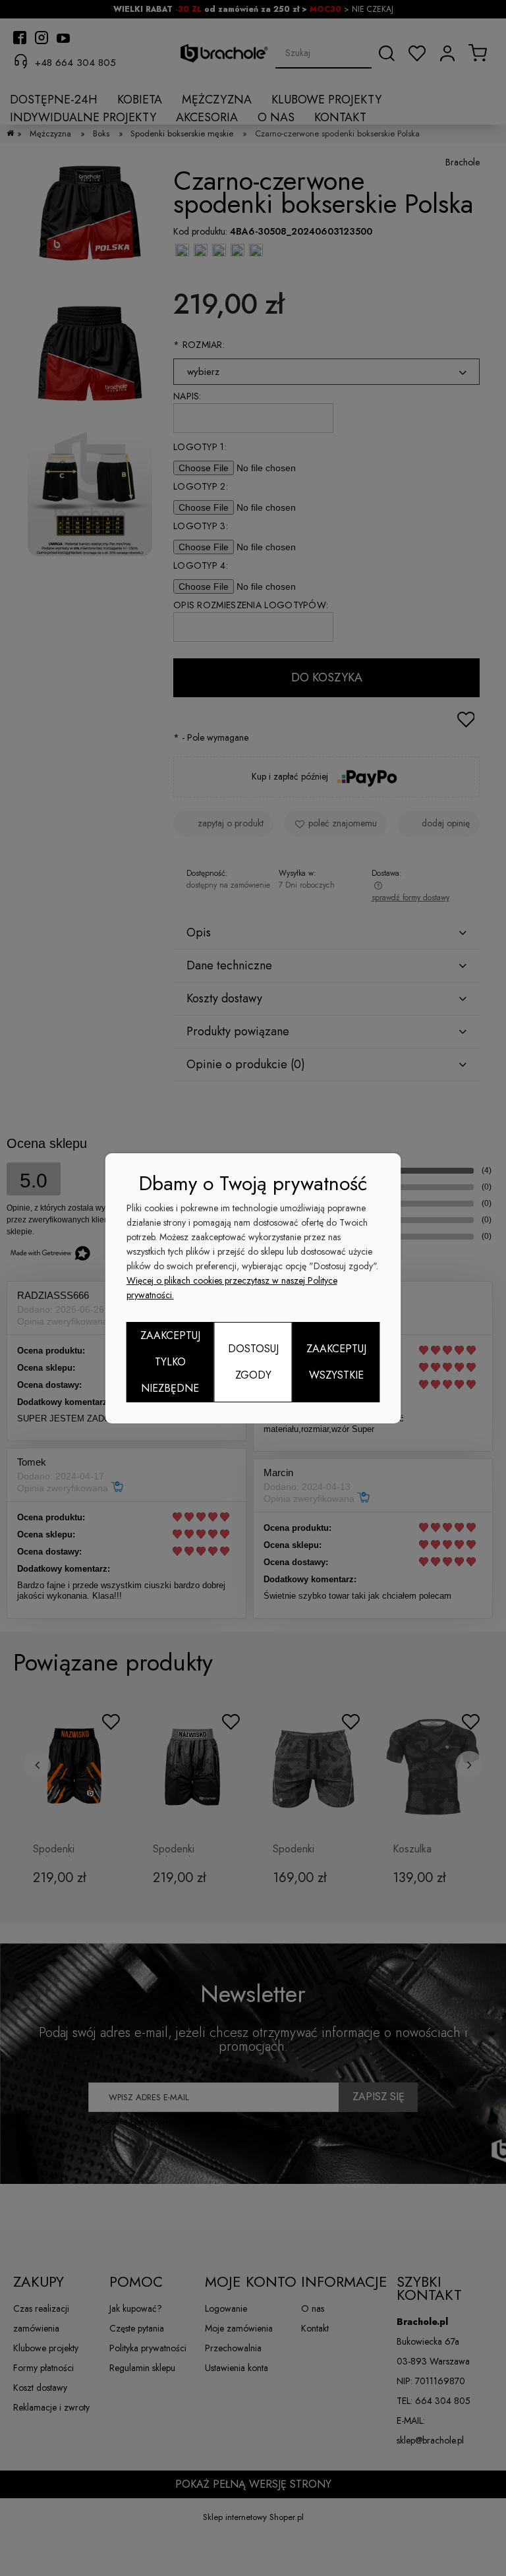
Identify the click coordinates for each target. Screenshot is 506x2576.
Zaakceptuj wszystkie (336, 1362)
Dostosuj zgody (253, 1362)
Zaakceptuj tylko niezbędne (170, 1362)
